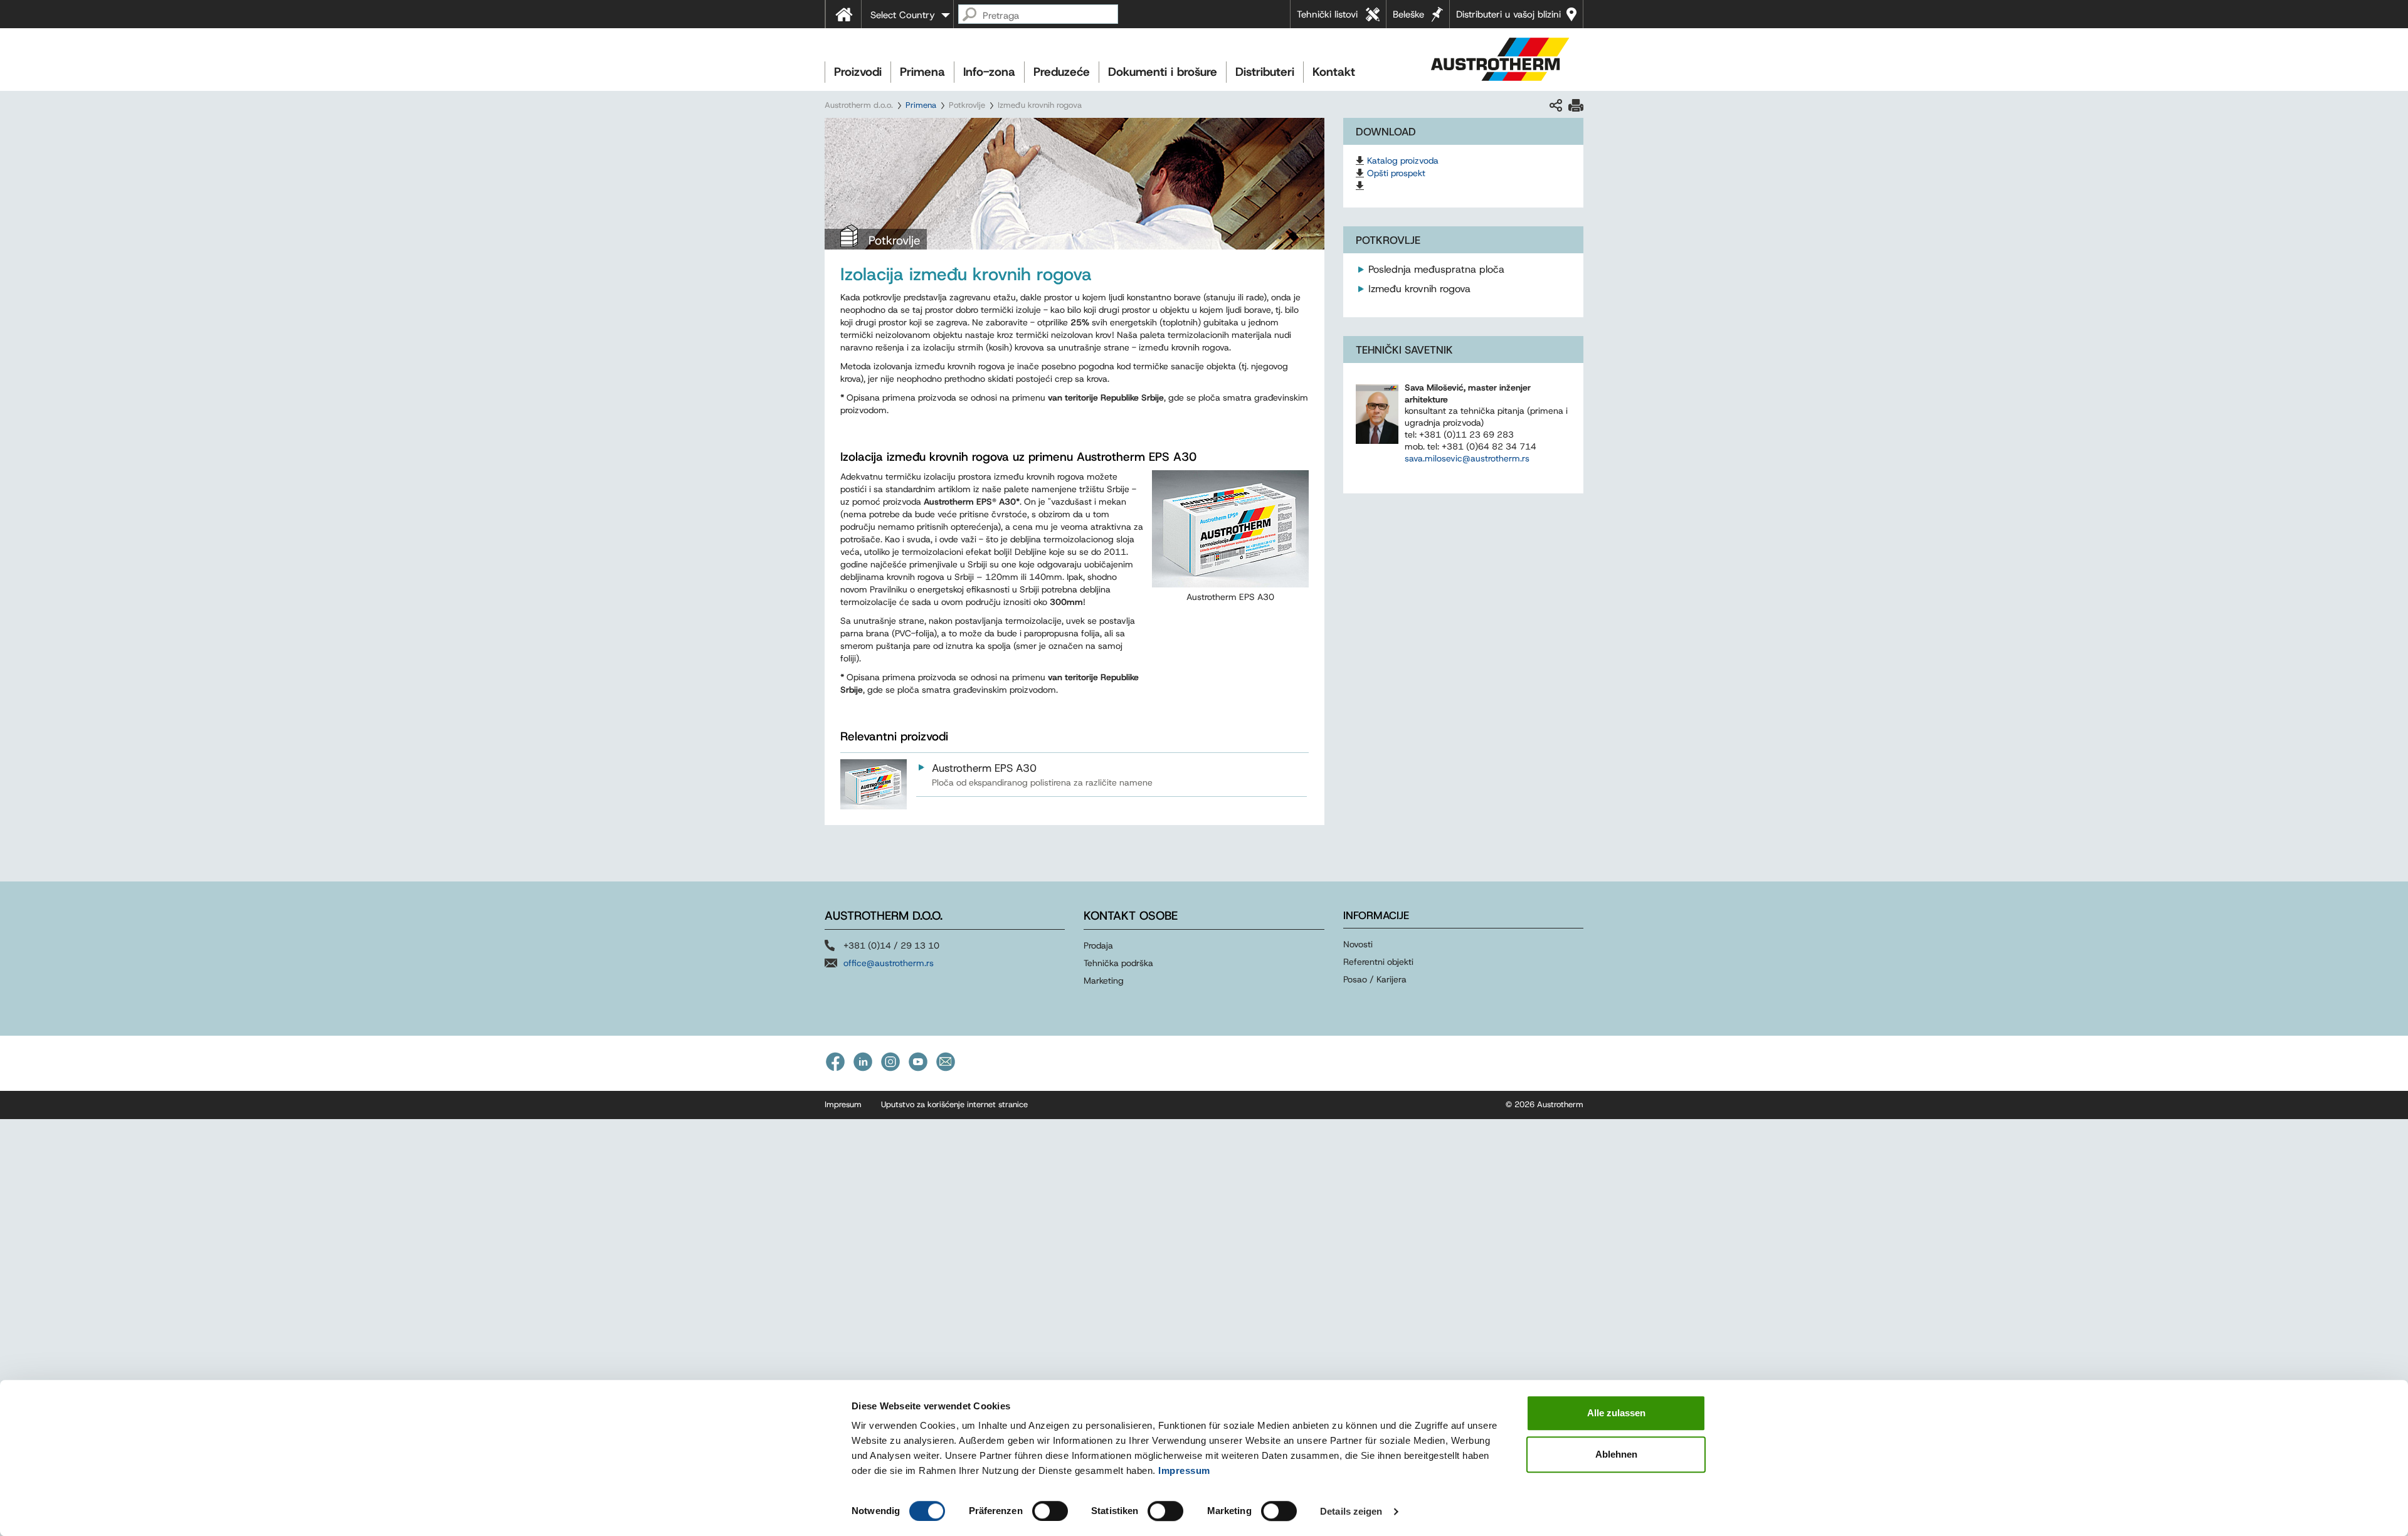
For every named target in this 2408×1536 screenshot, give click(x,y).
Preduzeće (1062, 72)
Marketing (1104, 981)
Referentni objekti (1378, 962)
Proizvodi (858, 72)
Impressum (1184, 1470)
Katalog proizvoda (1403, 160)
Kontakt (1334, 72)
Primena (922, 72)
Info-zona (989, 72)
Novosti (1358, 944)
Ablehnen (1616, 1454)
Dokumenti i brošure (1163, 72)
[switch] (1050, 1511)
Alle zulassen (1616, 1413)
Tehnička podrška (1118, 963)
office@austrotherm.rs (889, 963)
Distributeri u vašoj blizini (1508, 14)
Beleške (1408, 14)
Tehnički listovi (1327, 14)
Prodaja (1098, 945)
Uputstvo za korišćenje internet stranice (954, 1104)
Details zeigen (1351, 1511)
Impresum (843, 1104)
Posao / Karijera (1375, 979)
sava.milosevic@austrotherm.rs (1467, 458)
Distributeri (1265, 72)
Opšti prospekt (1396, 173)
